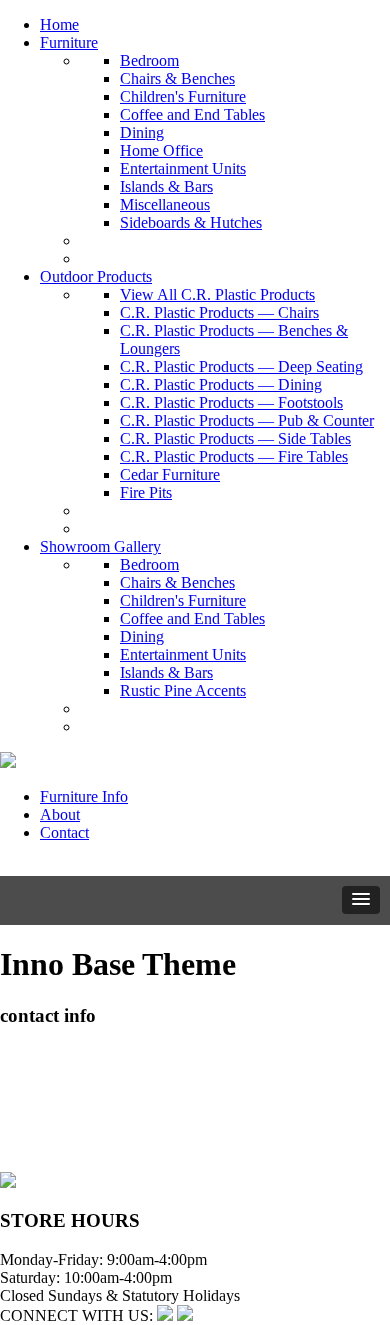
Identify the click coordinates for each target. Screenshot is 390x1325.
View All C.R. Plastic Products (217, 294)
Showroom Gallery (100, 546)
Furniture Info (84, 796)
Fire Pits (146, 492)
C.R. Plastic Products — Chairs (219, 312)
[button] (361, 900)
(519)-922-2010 (50, 1126)
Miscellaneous (165, 204)
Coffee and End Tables (192, 114)
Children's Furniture (183, 96)
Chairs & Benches (177, 78)
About (60, 814)
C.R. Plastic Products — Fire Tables (234, 456)
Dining (142, 132)
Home (59, 24)
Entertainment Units (183, 168)
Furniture (69, 42)
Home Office (161, 150)
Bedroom (149, 60)
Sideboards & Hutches (191, 222)
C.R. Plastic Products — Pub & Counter (247, 420)
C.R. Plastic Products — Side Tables (235, 438)
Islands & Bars (166, 186)
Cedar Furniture (170, 474)
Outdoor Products (96, 276)
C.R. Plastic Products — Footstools (231, 402)
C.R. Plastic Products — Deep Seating (241, 366)
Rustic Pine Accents (183, 690)
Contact (64, 832)
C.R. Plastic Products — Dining (221, 384)
